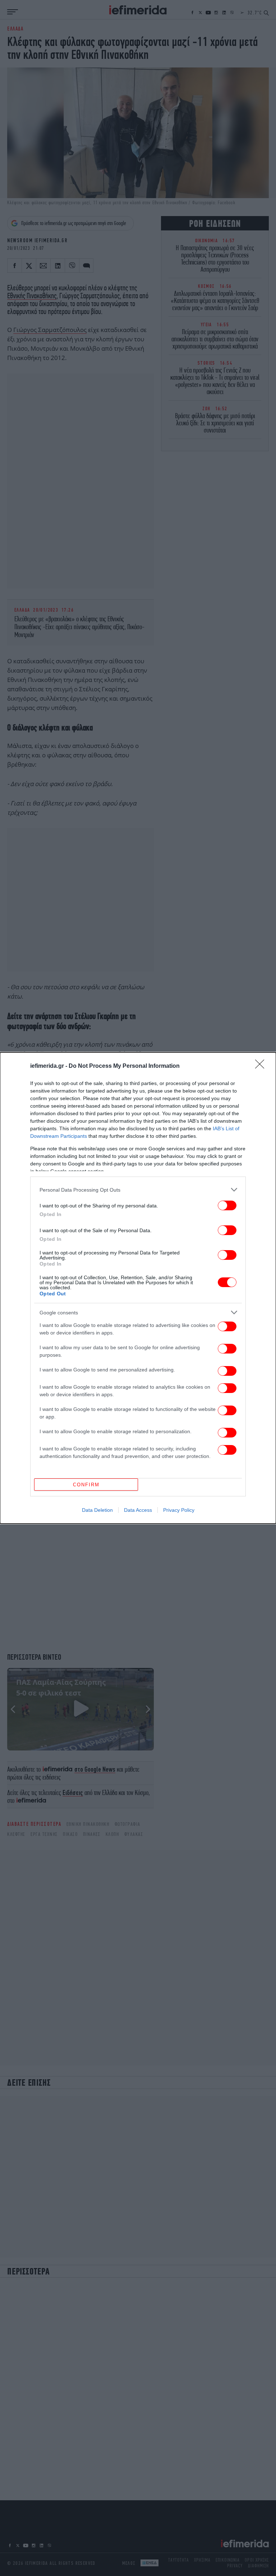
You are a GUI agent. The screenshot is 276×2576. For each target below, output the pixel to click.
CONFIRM (86, 1485)
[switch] (227, 1205)
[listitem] (138, 1190)
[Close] (262, 1066)
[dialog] (138, 1288)
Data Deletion (97, 1510)
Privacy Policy (179, 1510)
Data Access (138, 1510)
